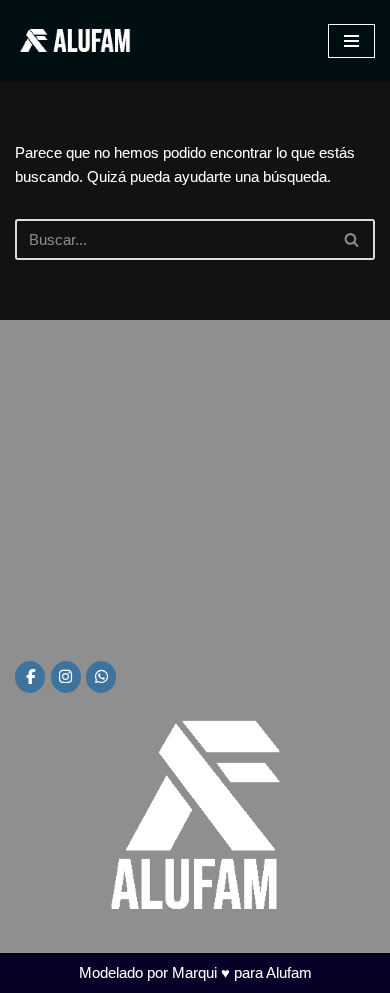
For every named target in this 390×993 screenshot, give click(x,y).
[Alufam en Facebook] (30, 677)
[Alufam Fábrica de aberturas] (75, 40)
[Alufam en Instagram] (66, 677)
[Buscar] (352, 239)
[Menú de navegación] (351, 41)
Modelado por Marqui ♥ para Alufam (195, 972)
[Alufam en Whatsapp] (101, 677)
